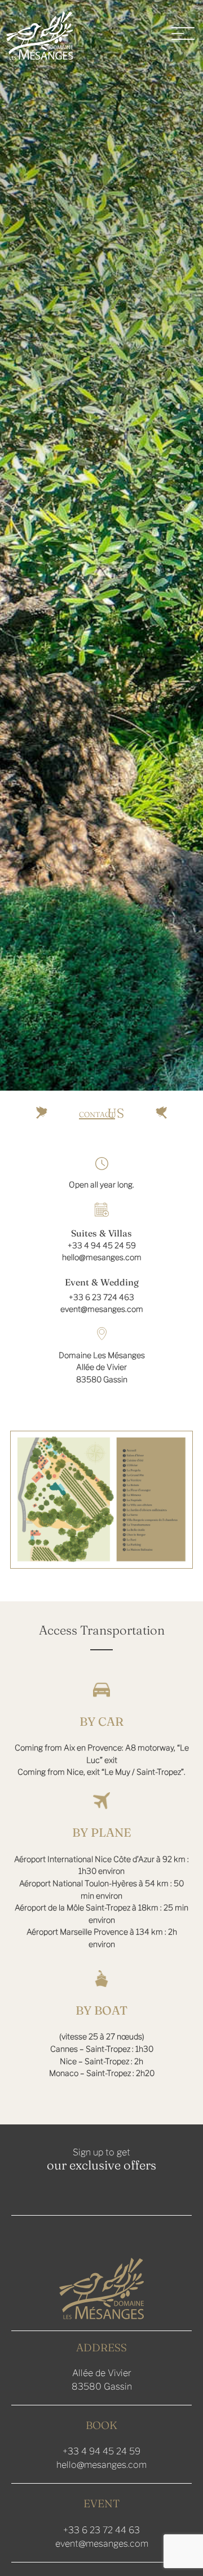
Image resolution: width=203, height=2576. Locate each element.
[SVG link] (39, 35)
